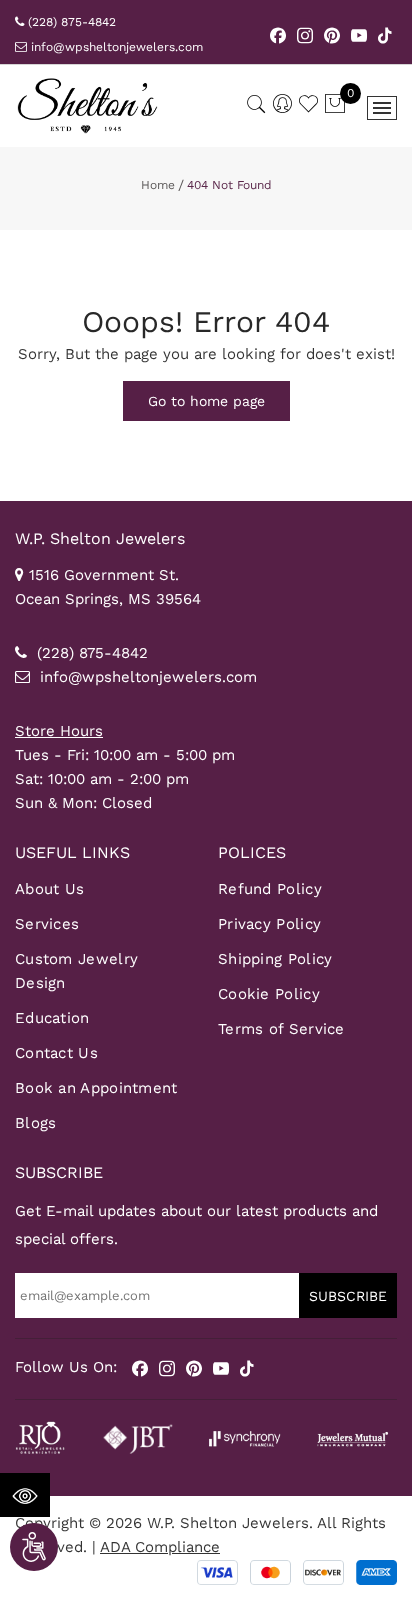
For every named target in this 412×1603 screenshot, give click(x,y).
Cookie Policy (269, 994)
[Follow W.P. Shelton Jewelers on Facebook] (278, 34)
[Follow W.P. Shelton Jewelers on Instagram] (305, 34)
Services (47, 924)
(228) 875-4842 (70, 22)
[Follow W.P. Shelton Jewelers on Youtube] (359, 34)
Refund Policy (270, 889)
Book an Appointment (96, 1088)
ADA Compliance (160, 1547)
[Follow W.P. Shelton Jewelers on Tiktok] (385, 34)
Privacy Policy (269, 924)
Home (158, 185)
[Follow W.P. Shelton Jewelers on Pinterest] (332, 34)
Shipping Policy (275, 959)
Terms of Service (281, 1029)
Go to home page (206, 401)
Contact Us (56, 1053)
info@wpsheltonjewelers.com (115, 47)
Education (52, 1018)
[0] (335, 105)
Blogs (36, 1123)
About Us (49, 889)
